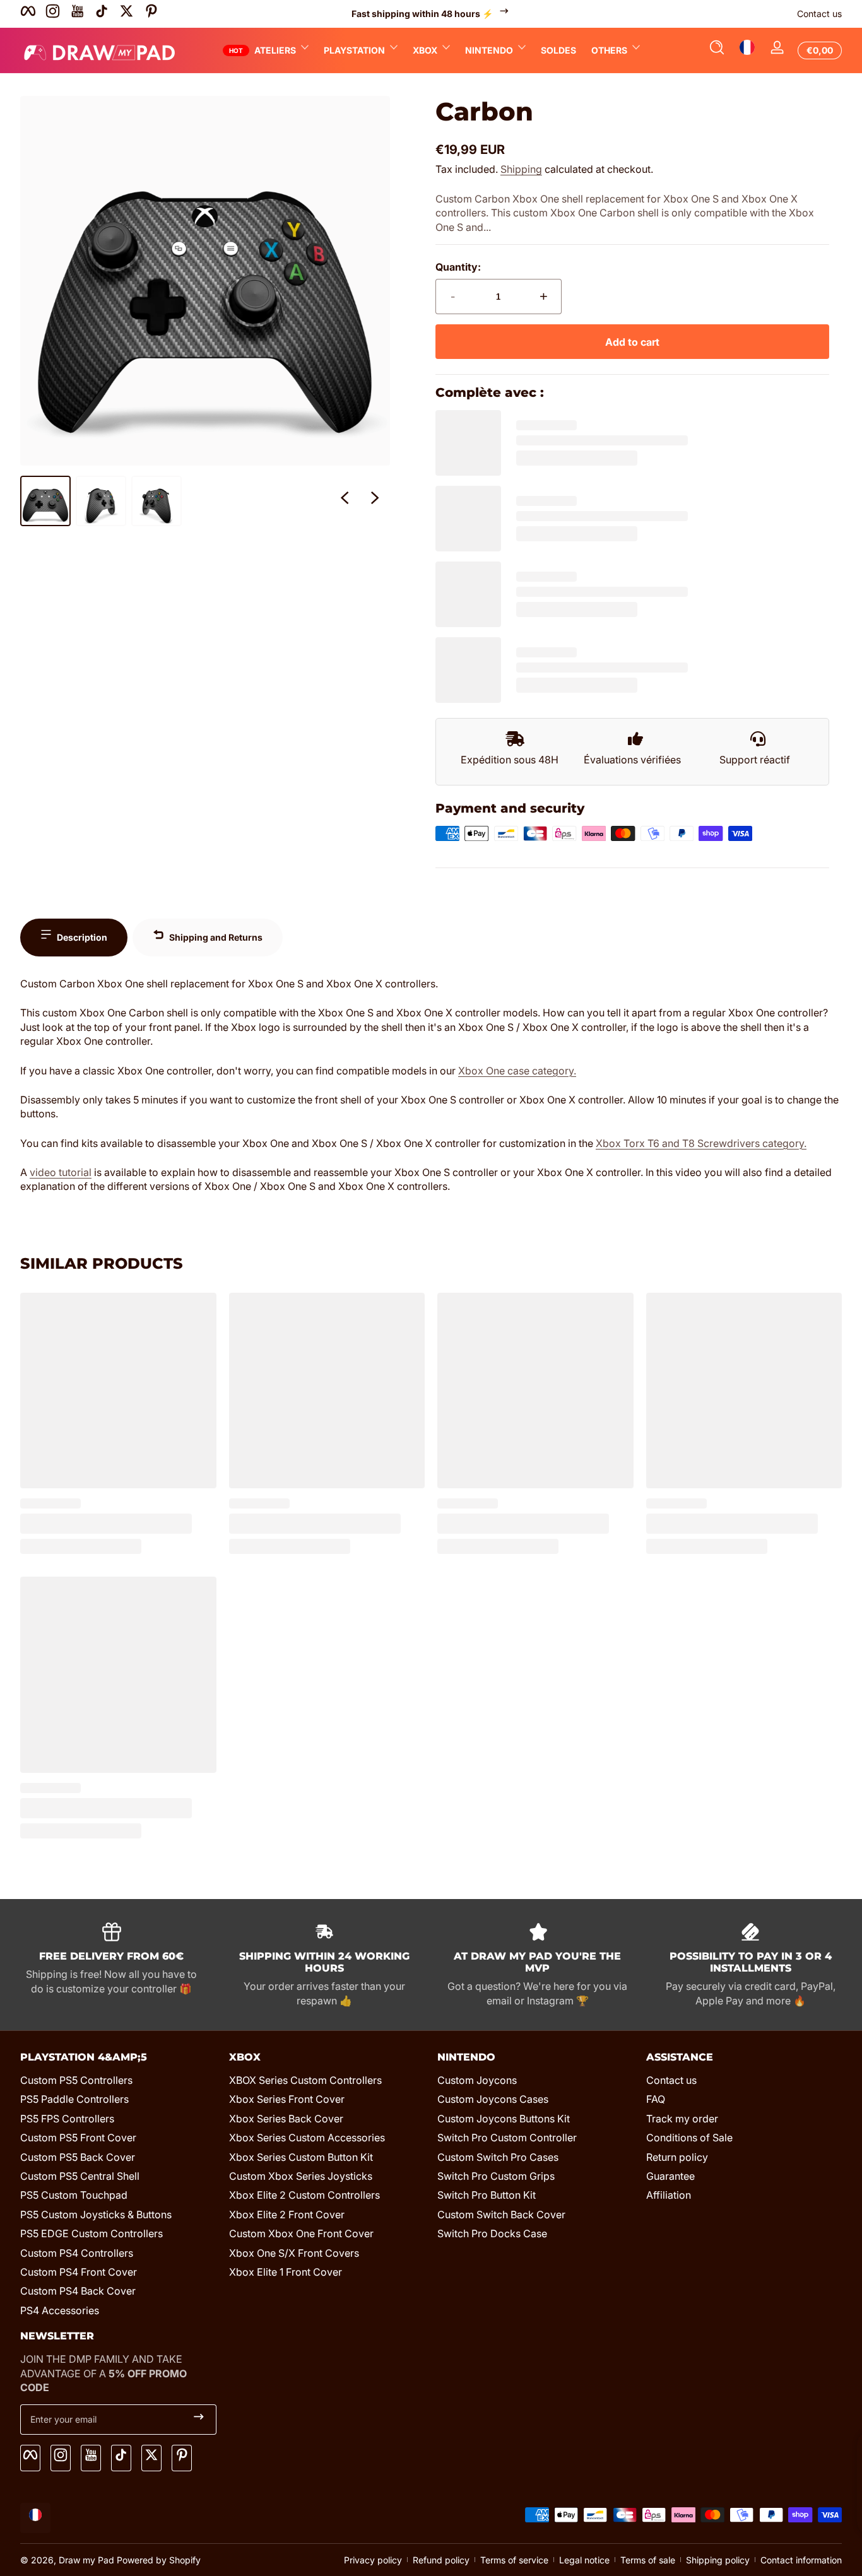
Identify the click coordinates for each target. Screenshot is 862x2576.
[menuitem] (118, 2080)
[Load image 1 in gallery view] (45, 501)
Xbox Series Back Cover (286, 2119)
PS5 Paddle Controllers (74, 2099)
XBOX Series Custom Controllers (305, 2080)
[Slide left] (345, 501)
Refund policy (441, 2560)
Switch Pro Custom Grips (496, 2176)
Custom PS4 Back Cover (78, 2291)
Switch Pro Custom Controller (507, 2138)
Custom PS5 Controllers (76, 2080)
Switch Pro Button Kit (487, 2195)
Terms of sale (648, 2560)
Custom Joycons (477, 2080)
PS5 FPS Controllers (67, 2119)
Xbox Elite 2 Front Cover (287, 2214)
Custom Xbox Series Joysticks (301, 2176)
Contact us (819, 14)
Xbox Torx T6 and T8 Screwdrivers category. (701, 1143)
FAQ (656, 2099)
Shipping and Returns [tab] (216, 937)
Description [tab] (82, 937)
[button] (717, 50)
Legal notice (584, 2560)
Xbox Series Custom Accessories (307, 2138)
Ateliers (275, 50)
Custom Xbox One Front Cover (301, 2233)
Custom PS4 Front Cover (79, 2272)
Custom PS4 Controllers (77, 2253)
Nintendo (489, 50)
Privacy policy (373, 2560)
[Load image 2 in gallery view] (101, 501)
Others (609, 50)
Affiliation (669, 2195)
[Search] (717, 50)
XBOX (425, 50)
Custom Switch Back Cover (501, 2214)
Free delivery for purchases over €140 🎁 (422, 14)
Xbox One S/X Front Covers (294, 2253)
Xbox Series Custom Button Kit (301, 2157)
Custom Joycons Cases (493, 2099)
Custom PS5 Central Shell (80, 2176)
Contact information (801, 2560)
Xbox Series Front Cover (287, 2099)
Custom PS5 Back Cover (78, 2157)
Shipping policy (718, 2560)
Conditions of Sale (689, 2138)
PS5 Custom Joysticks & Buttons (96, 2214)
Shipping (521, 169)
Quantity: (458, 267)
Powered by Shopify (159, 2560)
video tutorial (61, 1172)
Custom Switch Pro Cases (498, 2157)
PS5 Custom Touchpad (74, 2195)
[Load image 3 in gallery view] (156, 501)
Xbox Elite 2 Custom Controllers (304, 2195)
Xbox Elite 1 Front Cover (286, 2272)
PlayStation (354, 50)
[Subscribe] (199, 2420)
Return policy (677, 2157)
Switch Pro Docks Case (492, 2233)
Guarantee (670, 2176)
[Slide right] (375, 501)
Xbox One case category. (517, 1071)
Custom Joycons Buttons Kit (504, 2119)
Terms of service (514, 2560)
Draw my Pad (86, 2560)
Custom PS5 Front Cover (78, 2138)
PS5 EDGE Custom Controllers (92, 2233)
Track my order (682, 2119)
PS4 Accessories (60, 2310)
